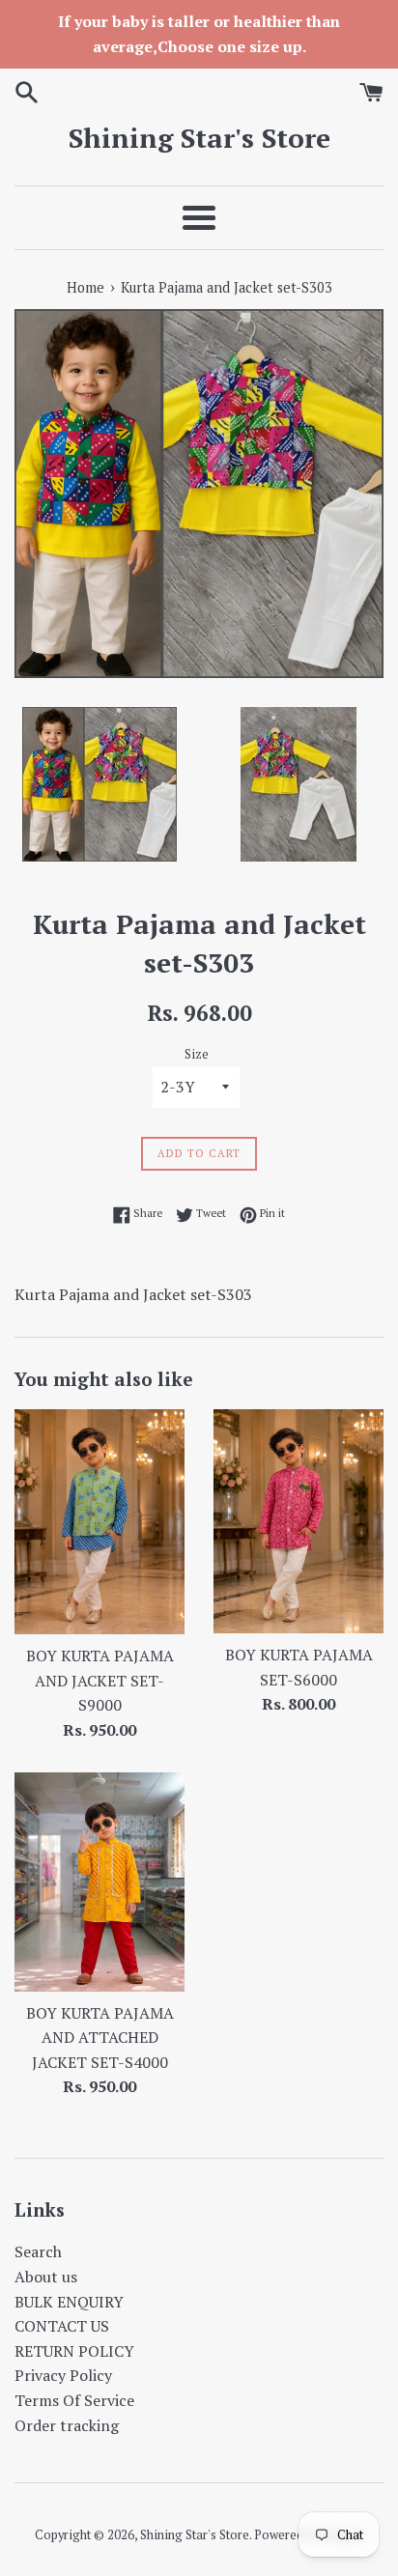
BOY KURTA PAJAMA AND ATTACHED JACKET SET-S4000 (100, 2038)
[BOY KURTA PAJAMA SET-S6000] (298, 1521)
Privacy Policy (63, 2375)
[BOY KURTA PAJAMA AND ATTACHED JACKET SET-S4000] (99, 1882)
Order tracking (67, 2425)
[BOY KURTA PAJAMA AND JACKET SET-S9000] (99, 1522)
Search (38, 2251)
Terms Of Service (74, 2400)
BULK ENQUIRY (69, 2302)
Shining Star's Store (199, 138)
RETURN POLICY (74, 2351)
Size (197, 1054)
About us (46, 2277)
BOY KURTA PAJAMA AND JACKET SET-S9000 (100, 1680)
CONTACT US (62, 2326)
